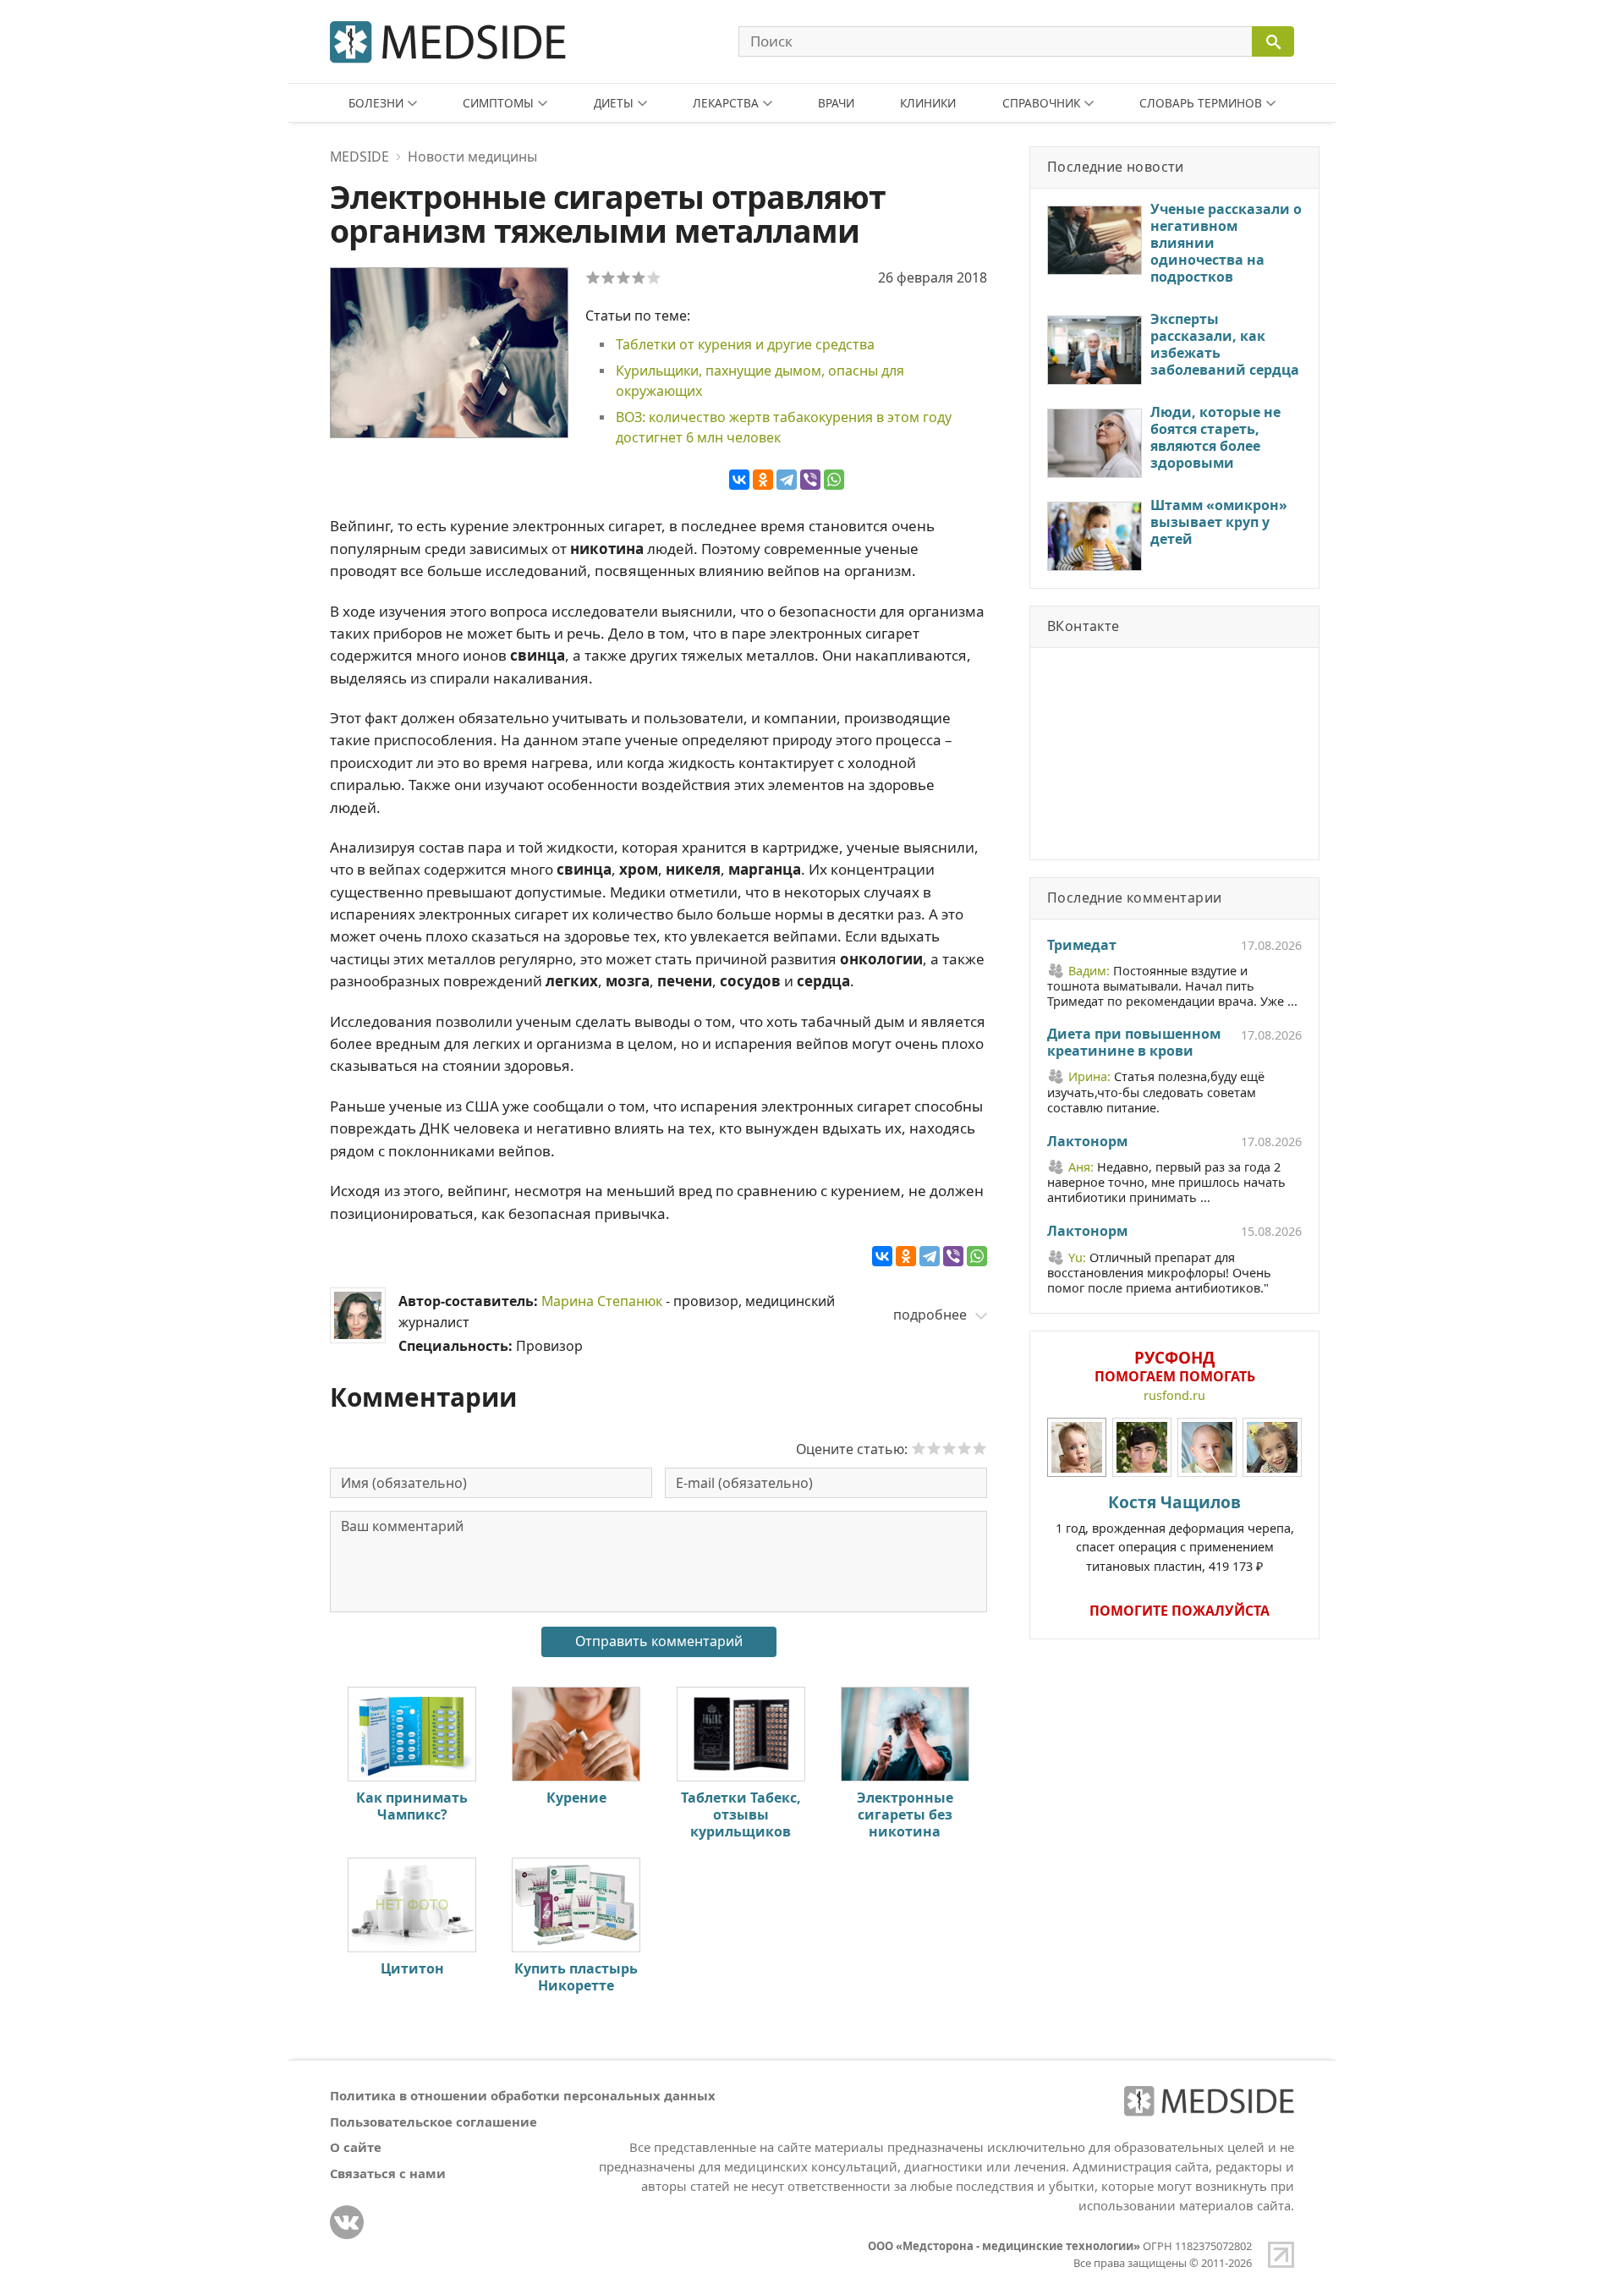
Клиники (928, 103)
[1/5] (593, 277)
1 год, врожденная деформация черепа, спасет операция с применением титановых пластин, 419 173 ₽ (1175, 1532)
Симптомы (498, 103)
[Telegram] (787, 480)
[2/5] (608, 277)
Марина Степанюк (602, 1301)
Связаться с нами (388, 2173)
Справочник (1041, 103)
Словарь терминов (1201, 103)
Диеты (614, 103)
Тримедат (1082, 946)
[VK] (347, 2222)
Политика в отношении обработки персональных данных (523, 2095)
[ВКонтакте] (739, 480)
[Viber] (810, 480)
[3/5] (623, 277)
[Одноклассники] (763, 480)
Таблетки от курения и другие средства (745, 344)
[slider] (949, 1448)
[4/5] (639, 277)
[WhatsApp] (834, 480)
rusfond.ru (1174, 1395)
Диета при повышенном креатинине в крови (1134, 1043)
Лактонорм (1087, 1142)
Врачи (836, 103)
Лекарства (726, 103)
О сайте (356, 2147)
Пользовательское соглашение (433, 2122)
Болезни (376, 103)
